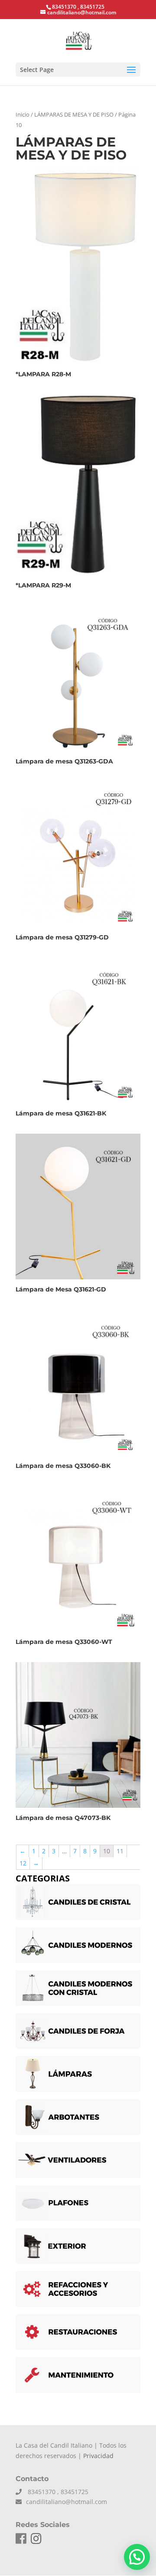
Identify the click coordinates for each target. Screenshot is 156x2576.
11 (120, 1851)
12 (23, 1863)
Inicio (23, 114)
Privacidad (98, 2456)
